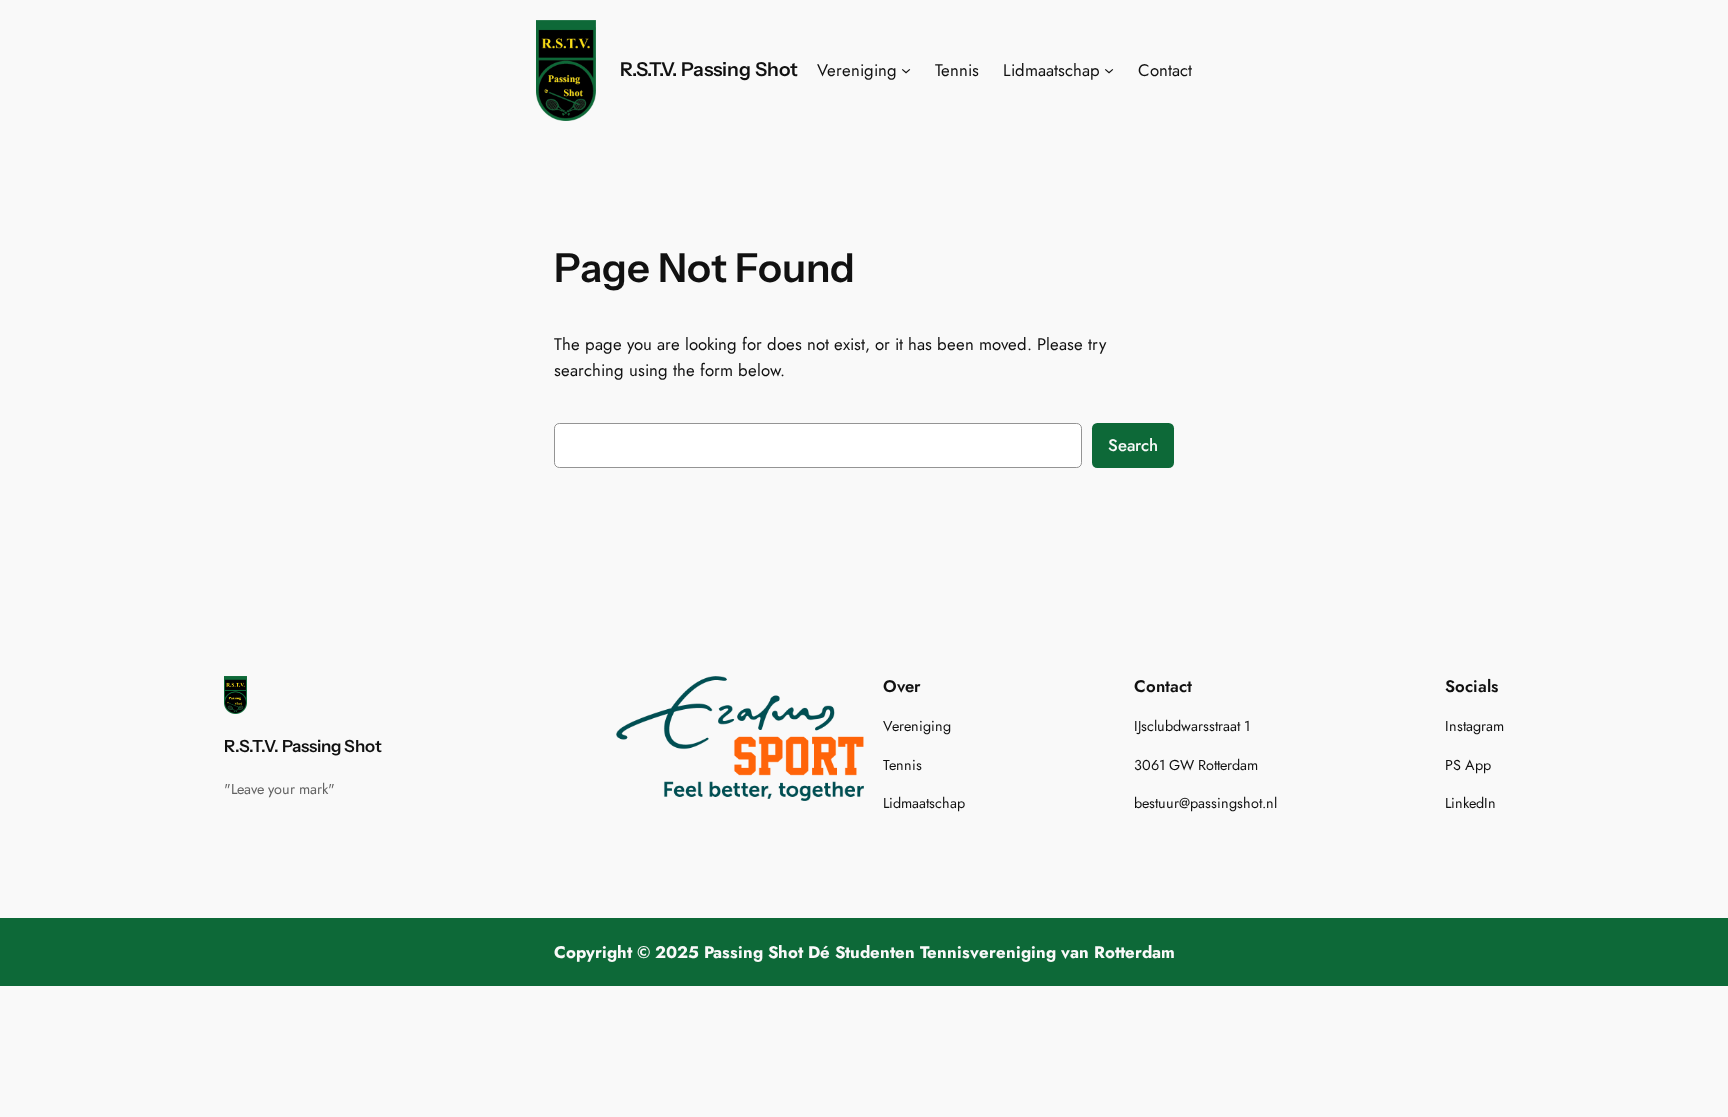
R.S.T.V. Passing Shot (709, 69)
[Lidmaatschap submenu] (1109, 70)
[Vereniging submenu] (906, 70)
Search (1133, 445)
